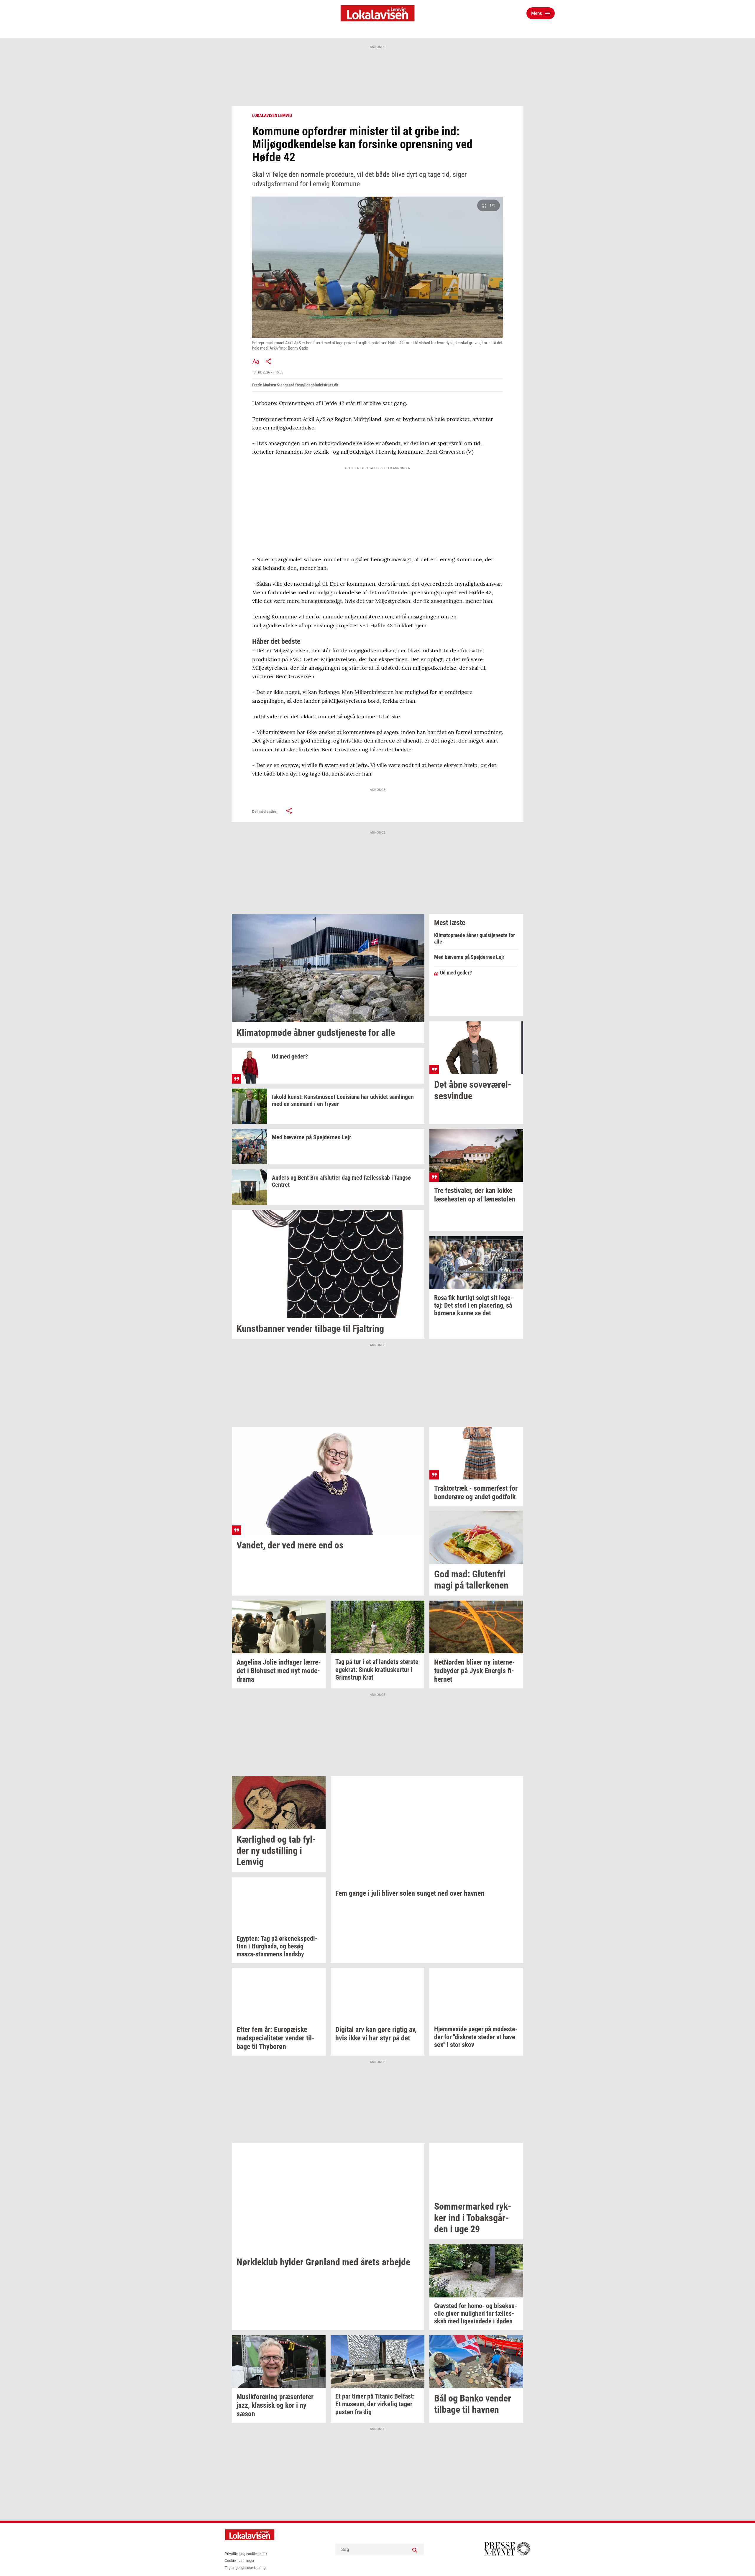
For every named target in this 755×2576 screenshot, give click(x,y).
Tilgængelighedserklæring (245, 2568)
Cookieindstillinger (239, 2561)
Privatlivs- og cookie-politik (246, 2554)
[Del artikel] (269, 361)
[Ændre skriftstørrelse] (256, 361)
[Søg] (415, 2549)
